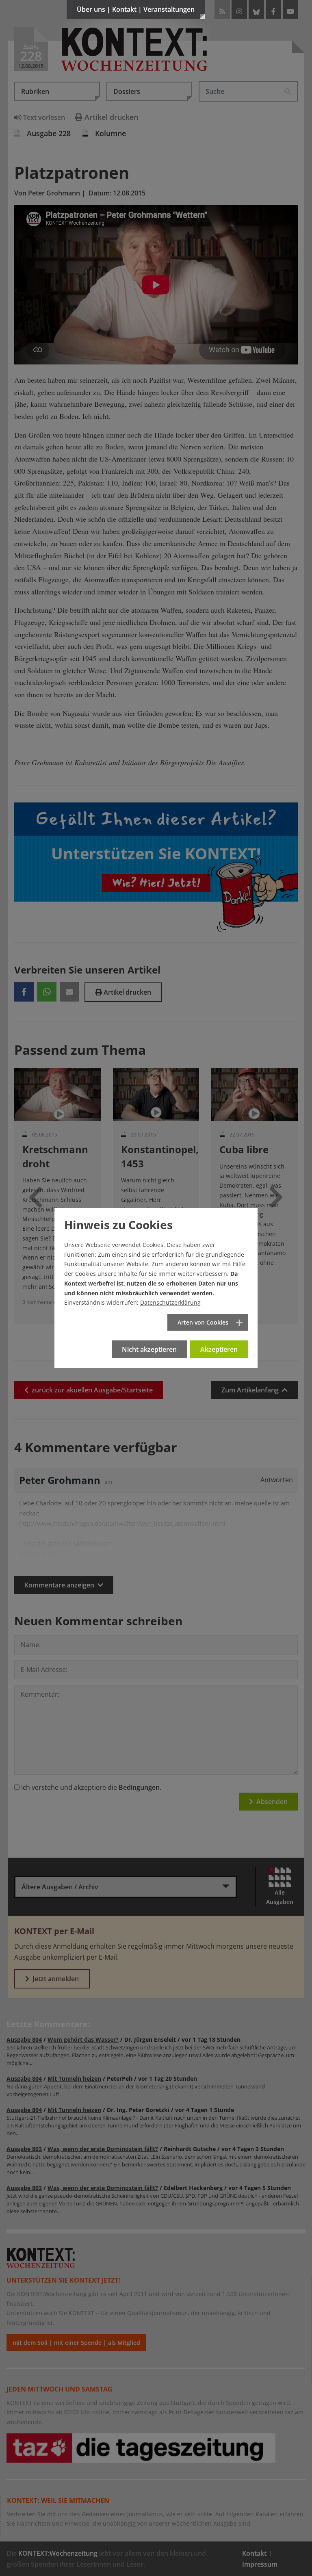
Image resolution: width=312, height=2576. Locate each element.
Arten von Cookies (203, 1322)
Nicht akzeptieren (149, 1349)
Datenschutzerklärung (170, 1302)
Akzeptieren (219, 1349)
